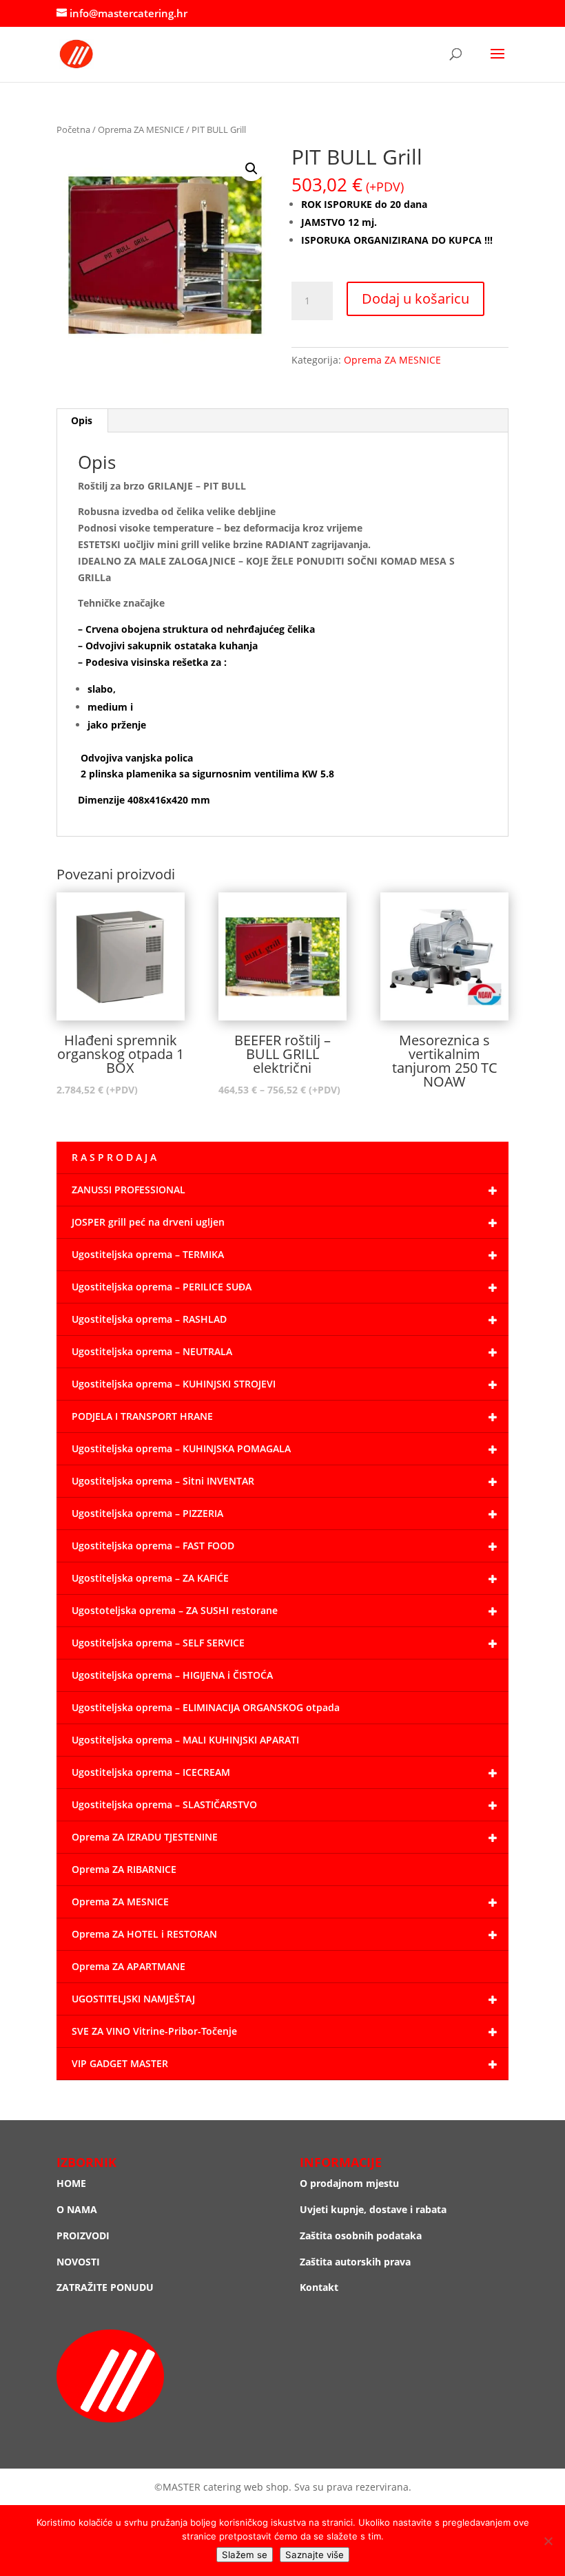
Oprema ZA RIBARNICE (124, 1869)
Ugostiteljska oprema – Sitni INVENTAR (163, 1481)
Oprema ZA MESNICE (141, 129)
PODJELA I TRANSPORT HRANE (142, 1416)
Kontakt (319, 2287)
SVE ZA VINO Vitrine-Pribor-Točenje (154, 2031)
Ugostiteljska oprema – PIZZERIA (147, 1513)
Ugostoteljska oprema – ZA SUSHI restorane (175, 1610)
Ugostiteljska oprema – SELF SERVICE (158, 1643)
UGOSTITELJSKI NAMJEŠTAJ (133, 1999)
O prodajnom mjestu (349, 2183)
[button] (251, 169)
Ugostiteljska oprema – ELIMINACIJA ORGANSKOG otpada (206, 1707)
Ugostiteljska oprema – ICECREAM (151, 1772)
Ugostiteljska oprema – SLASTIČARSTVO (164, 1804)
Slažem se (245, 2555)
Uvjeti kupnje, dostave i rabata (373, 2209)
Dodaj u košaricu (415, 299)
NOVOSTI (78, 2262)
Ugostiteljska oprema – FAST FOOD (153, 1546)
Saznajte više (315, 2555)
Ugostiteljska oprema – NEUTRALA (152, 1351)
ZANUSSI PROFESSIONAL (129, 1190)
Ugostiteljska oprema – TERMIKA (148, 1254)
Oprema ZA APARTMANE (129, 1966)
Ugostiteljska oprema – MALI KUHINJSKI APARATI (185, 1740)
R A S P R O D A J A (114, 1157)
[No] (548, 2541)
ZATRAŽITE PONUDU (105, 2287)
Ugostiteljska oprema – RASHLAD (149, 1319)
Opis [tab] (82, 420)
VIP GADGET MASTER (120, 2063)
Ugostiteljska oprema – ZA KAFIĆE (150, 1578)
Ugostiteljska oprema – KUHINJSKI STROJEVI (174, 1384)
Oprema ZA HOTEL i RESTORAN (144, 1934)
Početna (73, 129)
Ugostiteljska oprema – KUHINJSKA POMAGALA (181, 1448)
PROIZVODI (83, 2235)
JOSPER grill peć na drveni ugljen (148, 1222)
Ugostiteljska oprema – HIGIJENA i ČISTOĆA (172, 1675)
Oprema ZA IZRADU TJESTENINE (145, 1837)
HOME (71, 2183)
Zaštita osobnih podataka (361, 2235)
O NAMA (77, 2209)
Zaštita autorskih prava (355, 2262)
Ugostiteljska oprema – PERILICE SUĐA (162, 1287)
